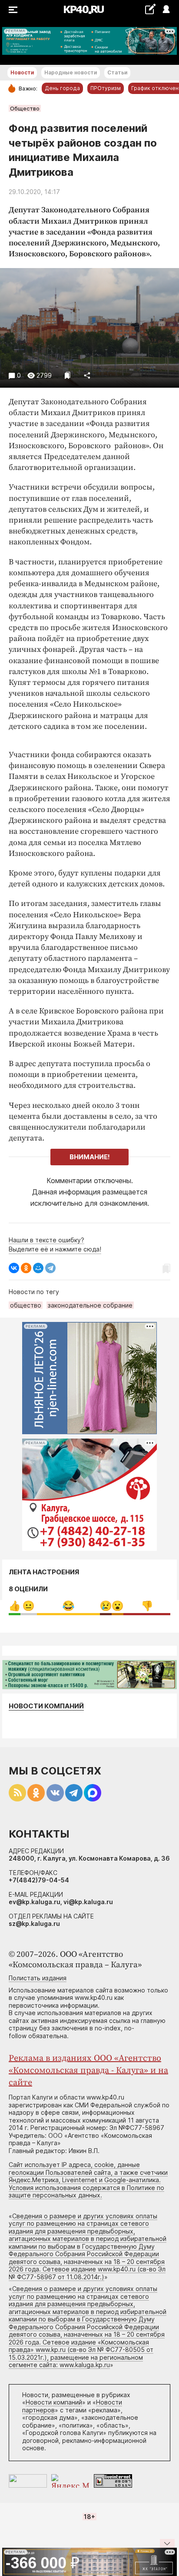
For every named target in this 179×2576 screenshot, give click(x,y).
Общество (25, 108)
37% (147, 1606)
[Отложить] (68, 375)
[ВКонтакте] (14, 1268)
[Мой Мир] (38, 1268)
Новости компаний (46, 1706)
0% (15, 1606)
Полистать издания (38, 1978)
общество (26, 1305)
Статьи (117, 72)
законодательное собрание (90, 1305)
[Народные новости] (150, 9)
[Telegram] (50, 1268)
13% (28, 1606)
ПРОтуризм (106, 88)
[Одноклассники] (26, 1268)
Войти (166, 10)
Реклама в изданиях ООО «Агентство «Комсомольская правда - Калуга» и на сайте (88, 2071)
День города (62, 88)
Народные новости (71, 72)
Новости (22, 72)
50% (68, 1606)
